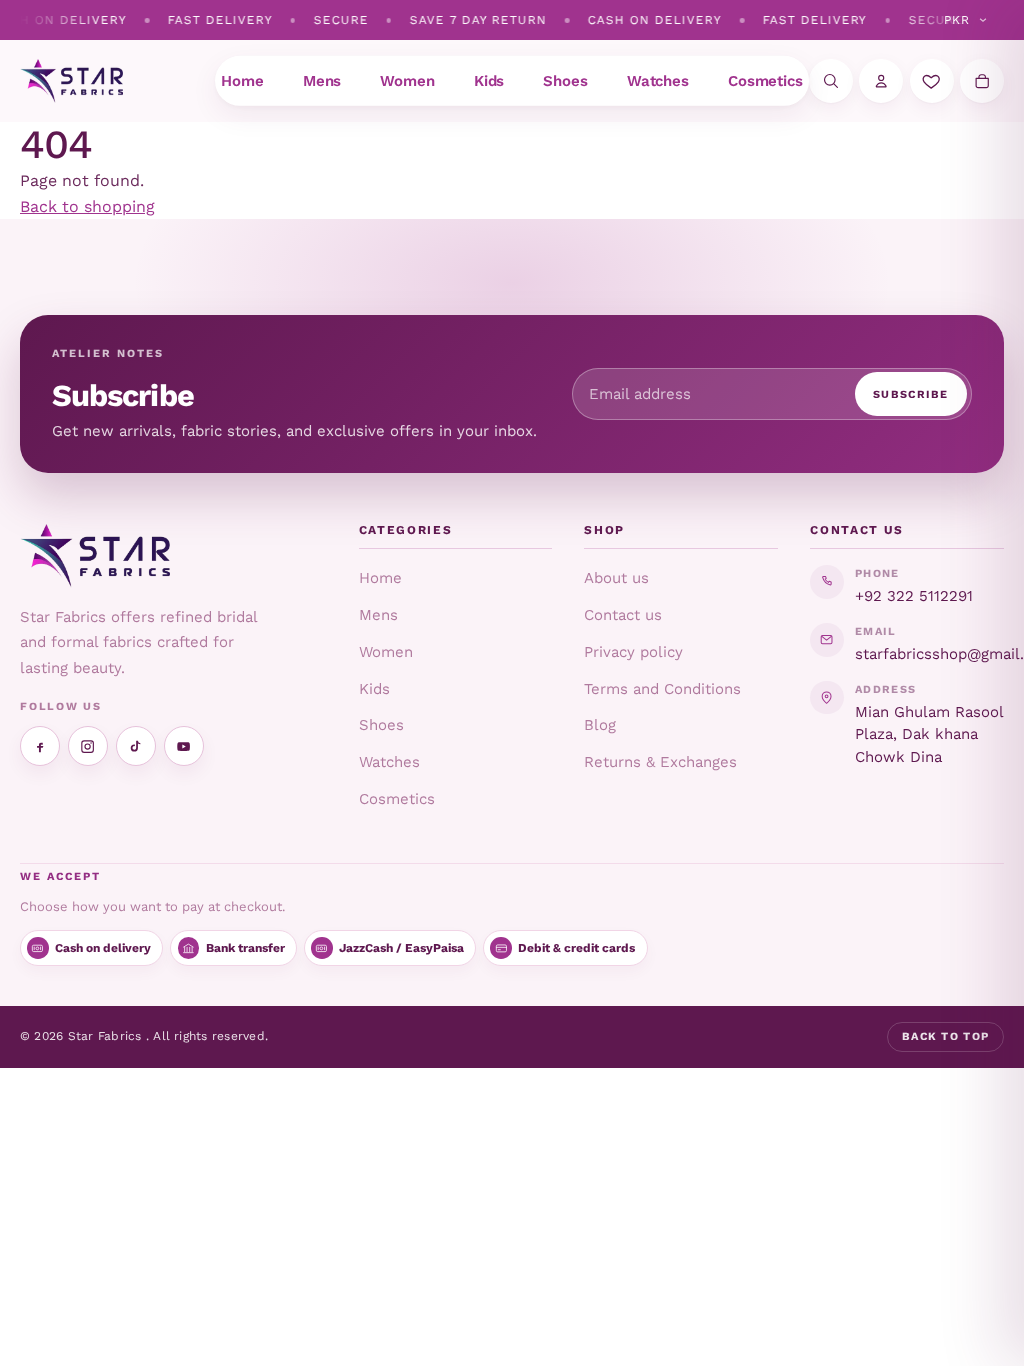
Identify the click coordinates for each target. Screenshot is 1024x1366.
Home (380, 578)
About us (616, 578)
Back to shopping (87, 206)
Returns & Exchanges (660, 762)
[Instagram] (88, 746)
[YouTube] (184, 746)
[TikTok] (136, 746)
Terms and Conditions (662, 689)
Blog (600, 725)
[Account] (881, 81)
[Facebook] (40, 746)
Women (386, 652)
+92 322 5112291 (914, 596)
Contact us (623, 615)
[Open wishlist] (932, 81)
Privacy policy (633, 652)
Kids (374, 689)
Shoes (381, 725)
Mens (378, 615)
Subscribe (911, 394)
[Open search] (831, 81)
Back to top (946, 1036)
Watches (389, 762)
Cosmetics (397, 799)
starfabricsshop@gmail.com (929, 654)
